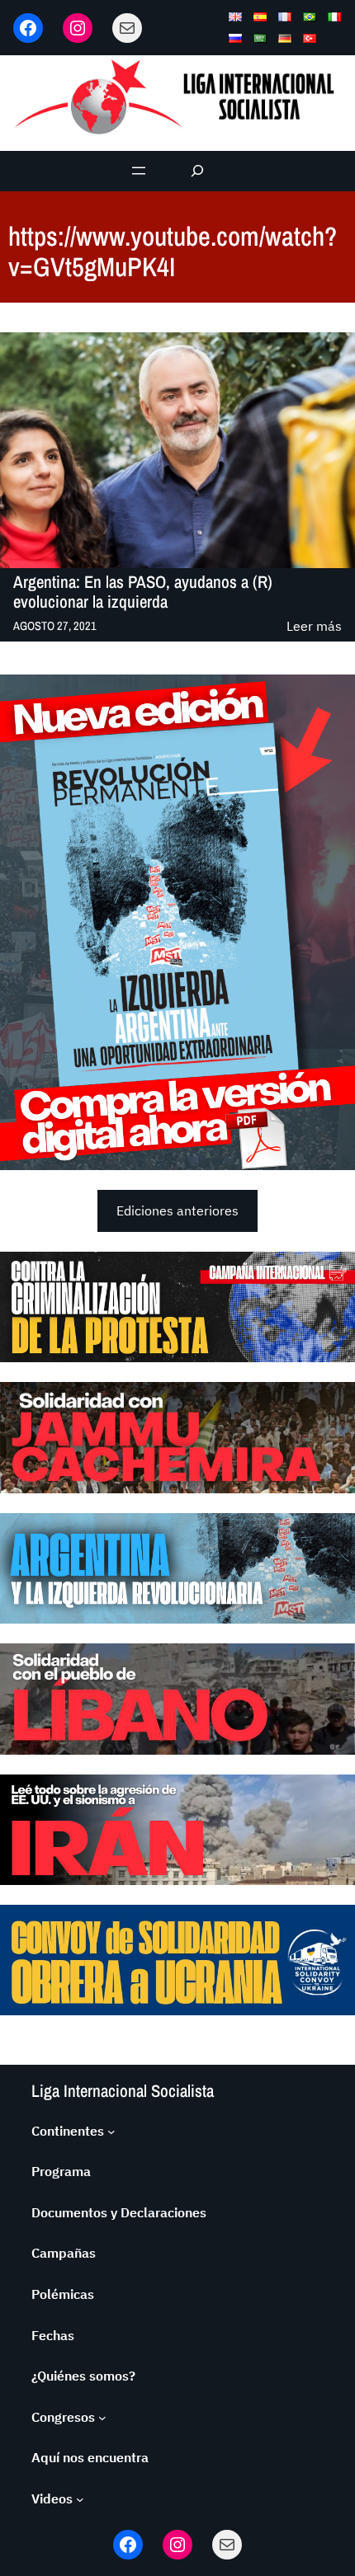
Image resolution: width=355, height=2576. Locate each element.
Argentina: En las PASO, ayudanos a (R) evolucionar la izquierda (143, 592)
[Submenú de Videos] (80, 2499)
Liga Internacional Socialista (123, 2091)
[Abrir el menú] (139, 171)
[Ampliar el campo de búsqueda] (198, 171)
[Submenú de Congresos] (102, 2418)
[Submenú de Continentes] (111, 2132)
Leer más (314, 627)
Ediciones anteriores (177, 1210)
